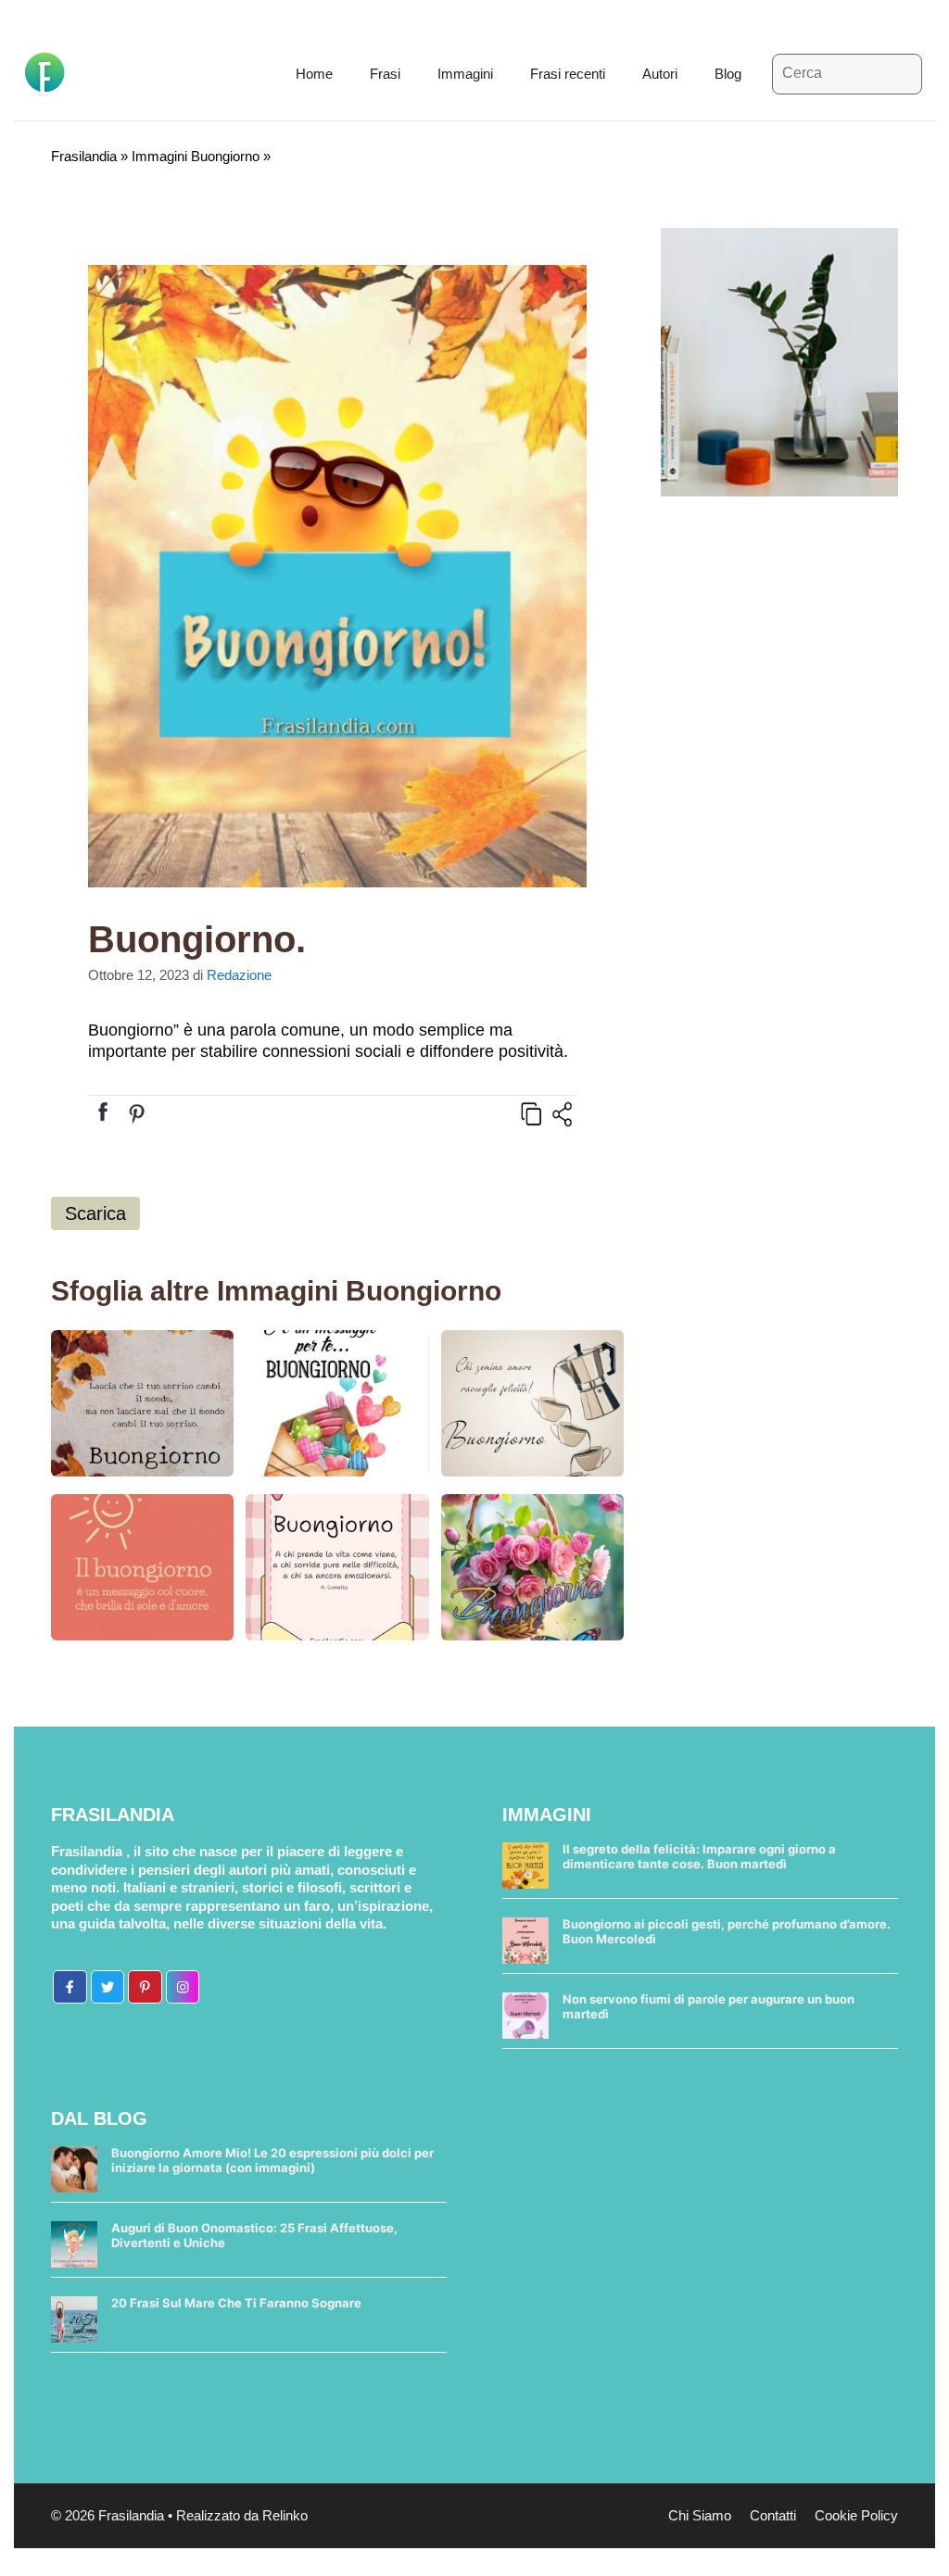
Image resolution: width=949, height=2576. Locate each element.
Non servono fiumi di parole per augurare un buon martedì (709, 2006)
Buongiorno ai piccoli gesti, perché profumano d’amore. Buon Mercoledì (727, 1931)
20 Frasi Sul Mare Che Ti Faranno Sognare (236, 2303)
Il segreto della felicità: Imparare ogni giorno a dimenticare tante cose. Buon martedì (699, 1856)
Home (314, 74)
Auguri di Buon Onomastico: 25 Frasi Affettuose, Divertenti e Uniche (254, 2235)
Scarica (95, 1213)
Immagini (465, 74)
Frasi (385, 74)
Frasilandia (84, 156)
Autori (660, 74)
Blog (728, 74)
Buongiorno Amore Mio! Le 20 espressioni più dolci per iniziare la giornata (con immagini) (272, 2160)
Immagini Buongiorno (196, 156)
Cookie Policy (856, 2515)
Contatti (773, 2515)
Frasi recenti (568, 74)
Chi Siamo (700, 2515)
